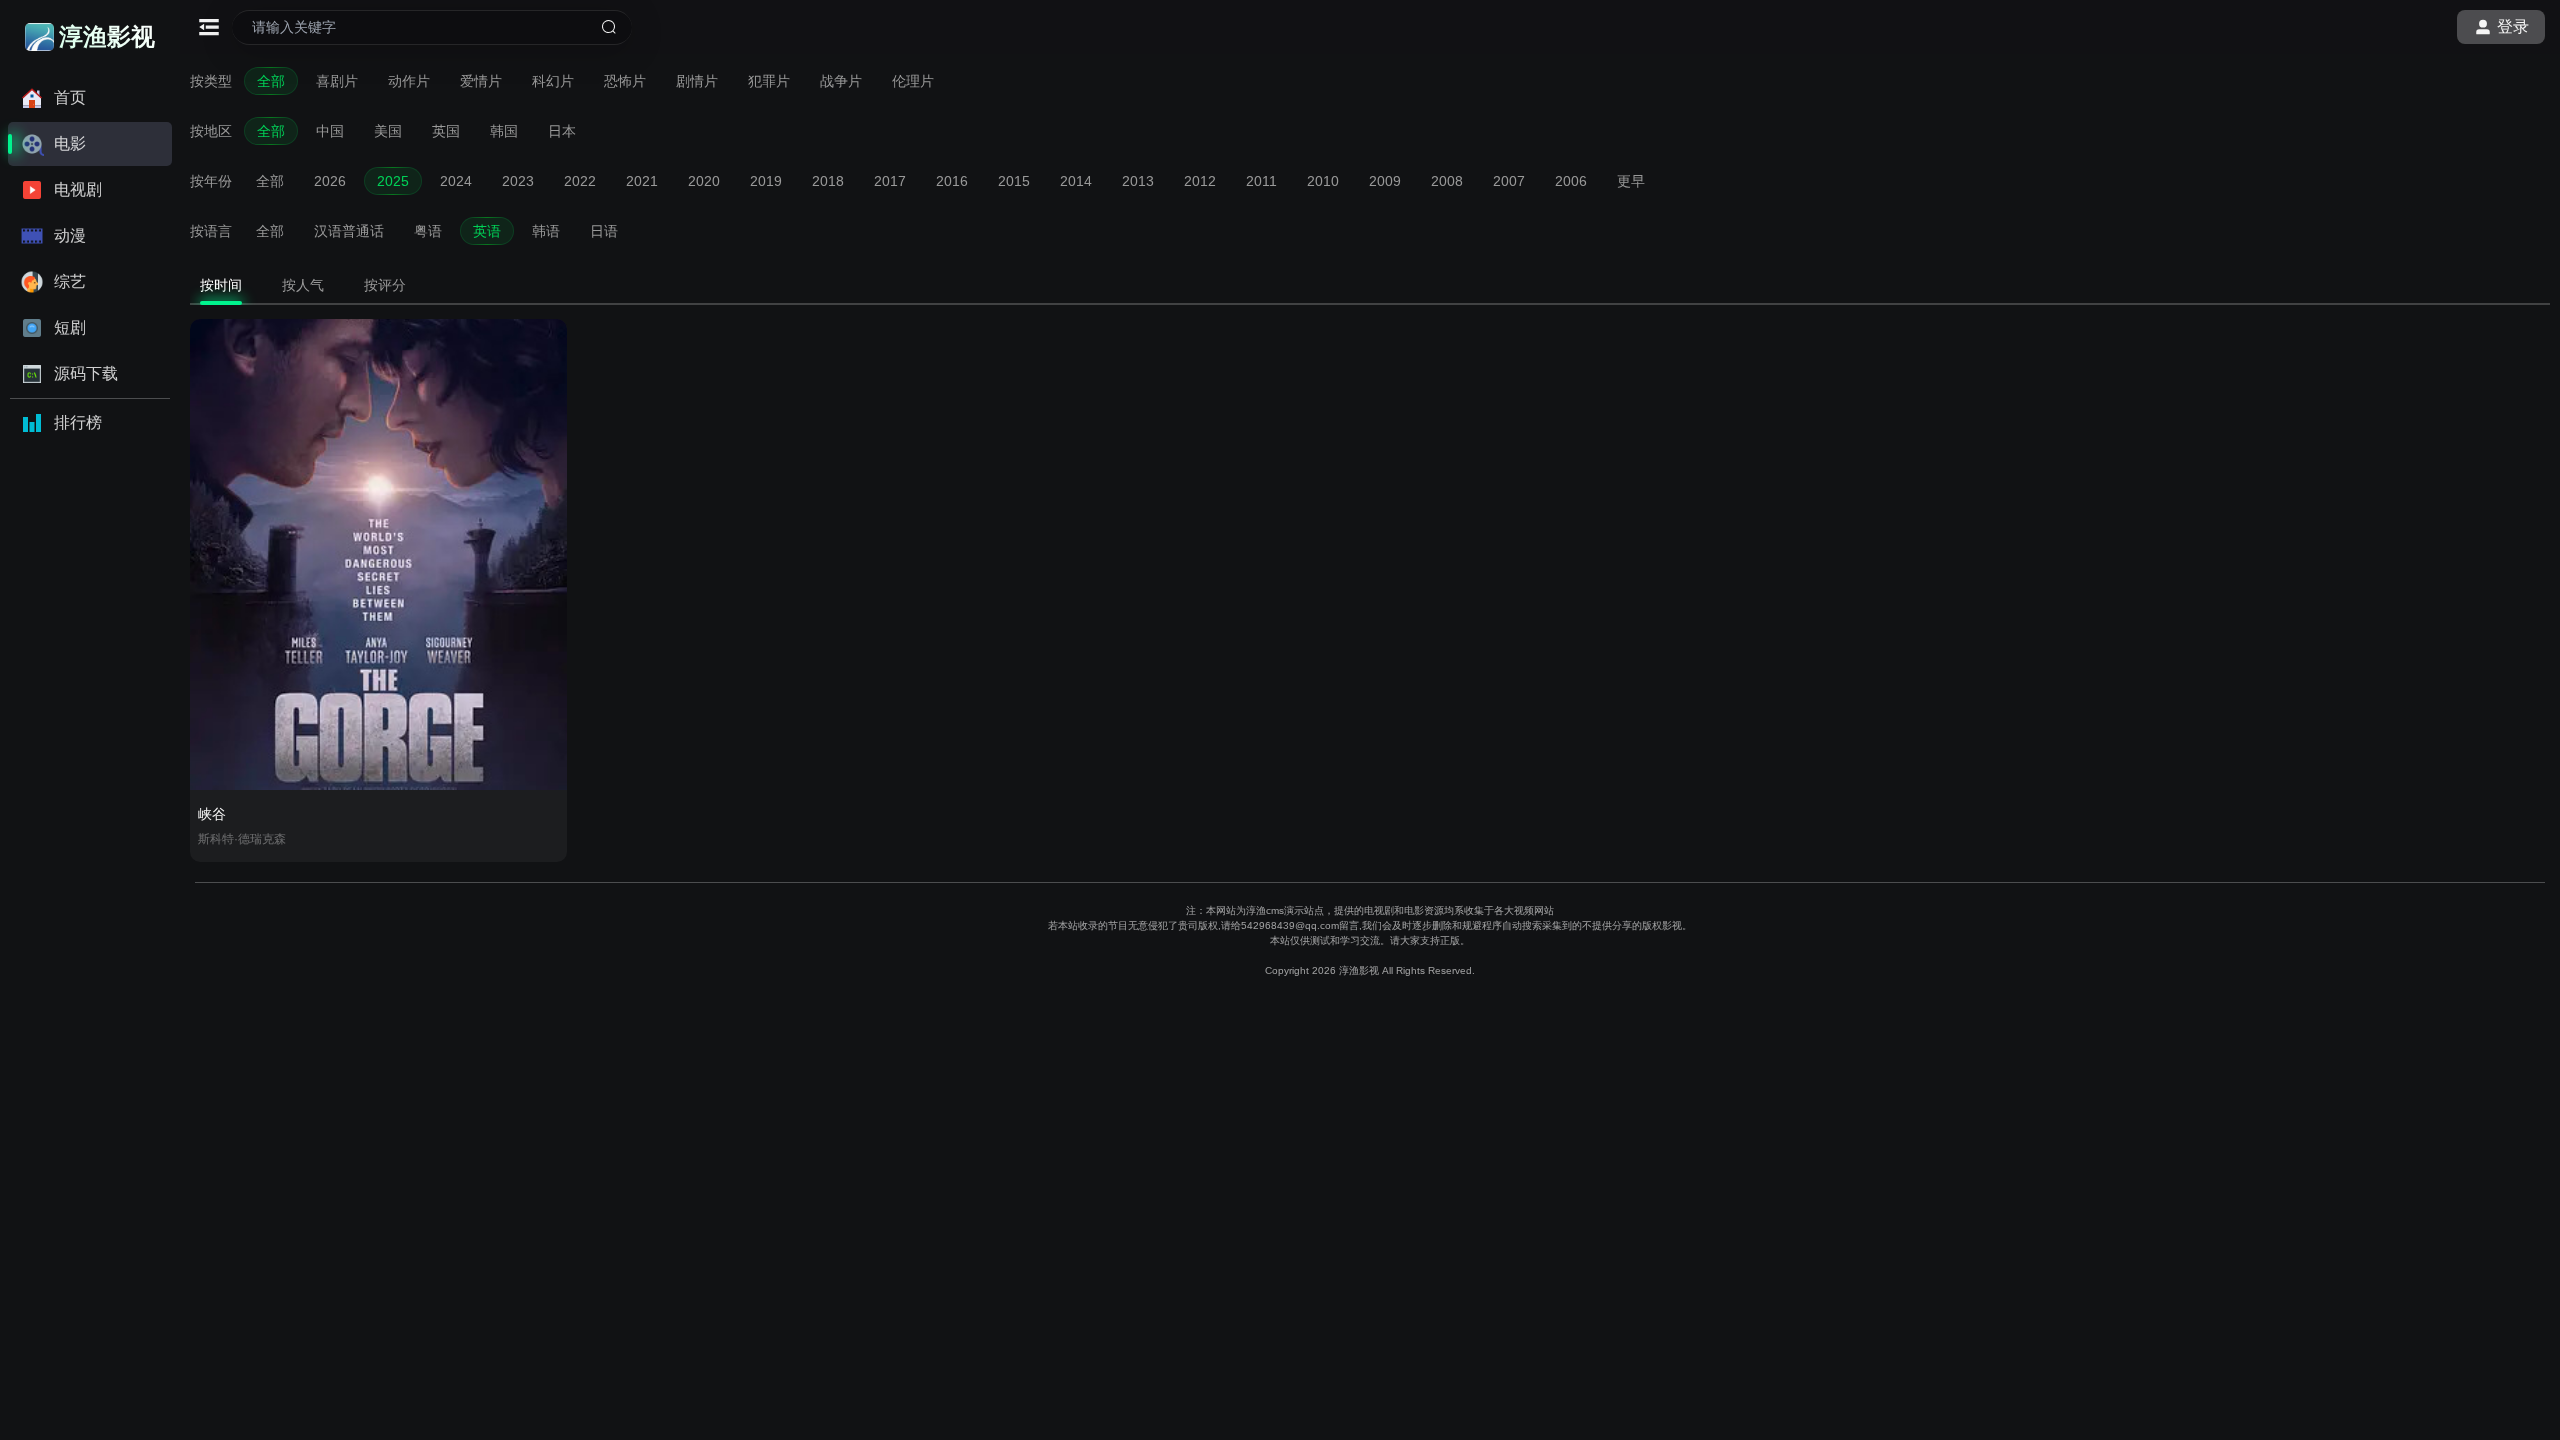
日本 (562, 131)
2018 (828, 181)
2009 (1385, 181)
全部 (271, 81)
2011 (1261, 181)
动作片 (409, 81)
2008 (1447, 181)
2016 (952, 181)
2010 (1323, 181)
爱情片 (481, 81)
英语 (487, 231)
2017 (890, 181)
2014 (1076, 181)
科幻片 (553, 81)
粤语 (428, 231)
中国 (330, 131)
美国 (388, 131)
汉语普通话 (349, 231)
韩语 (546, 231)
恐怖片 (625, 81)
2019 (766, 181)
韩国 (504, 131)
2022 (580, 181)
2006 (1571, 181)
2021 (642, 181)
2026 (330, 181)
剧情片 (697, 81)
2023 (518, 181)
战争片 (841, 81)
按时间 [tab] (221, 285)
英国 (446, 131)
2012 (1200, 181)
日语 (604, 231)
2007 (1509, 181)
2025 (393, 181)
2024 (456, 181)
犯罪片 (769, 81)
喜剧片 (337, 81)
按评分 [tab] (385, 285)
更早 (1631, 181)
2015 (1014, 181)
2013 (1138, 181)
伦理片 (913, 81)
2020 (704, 181)
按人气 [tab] (303, 285)
